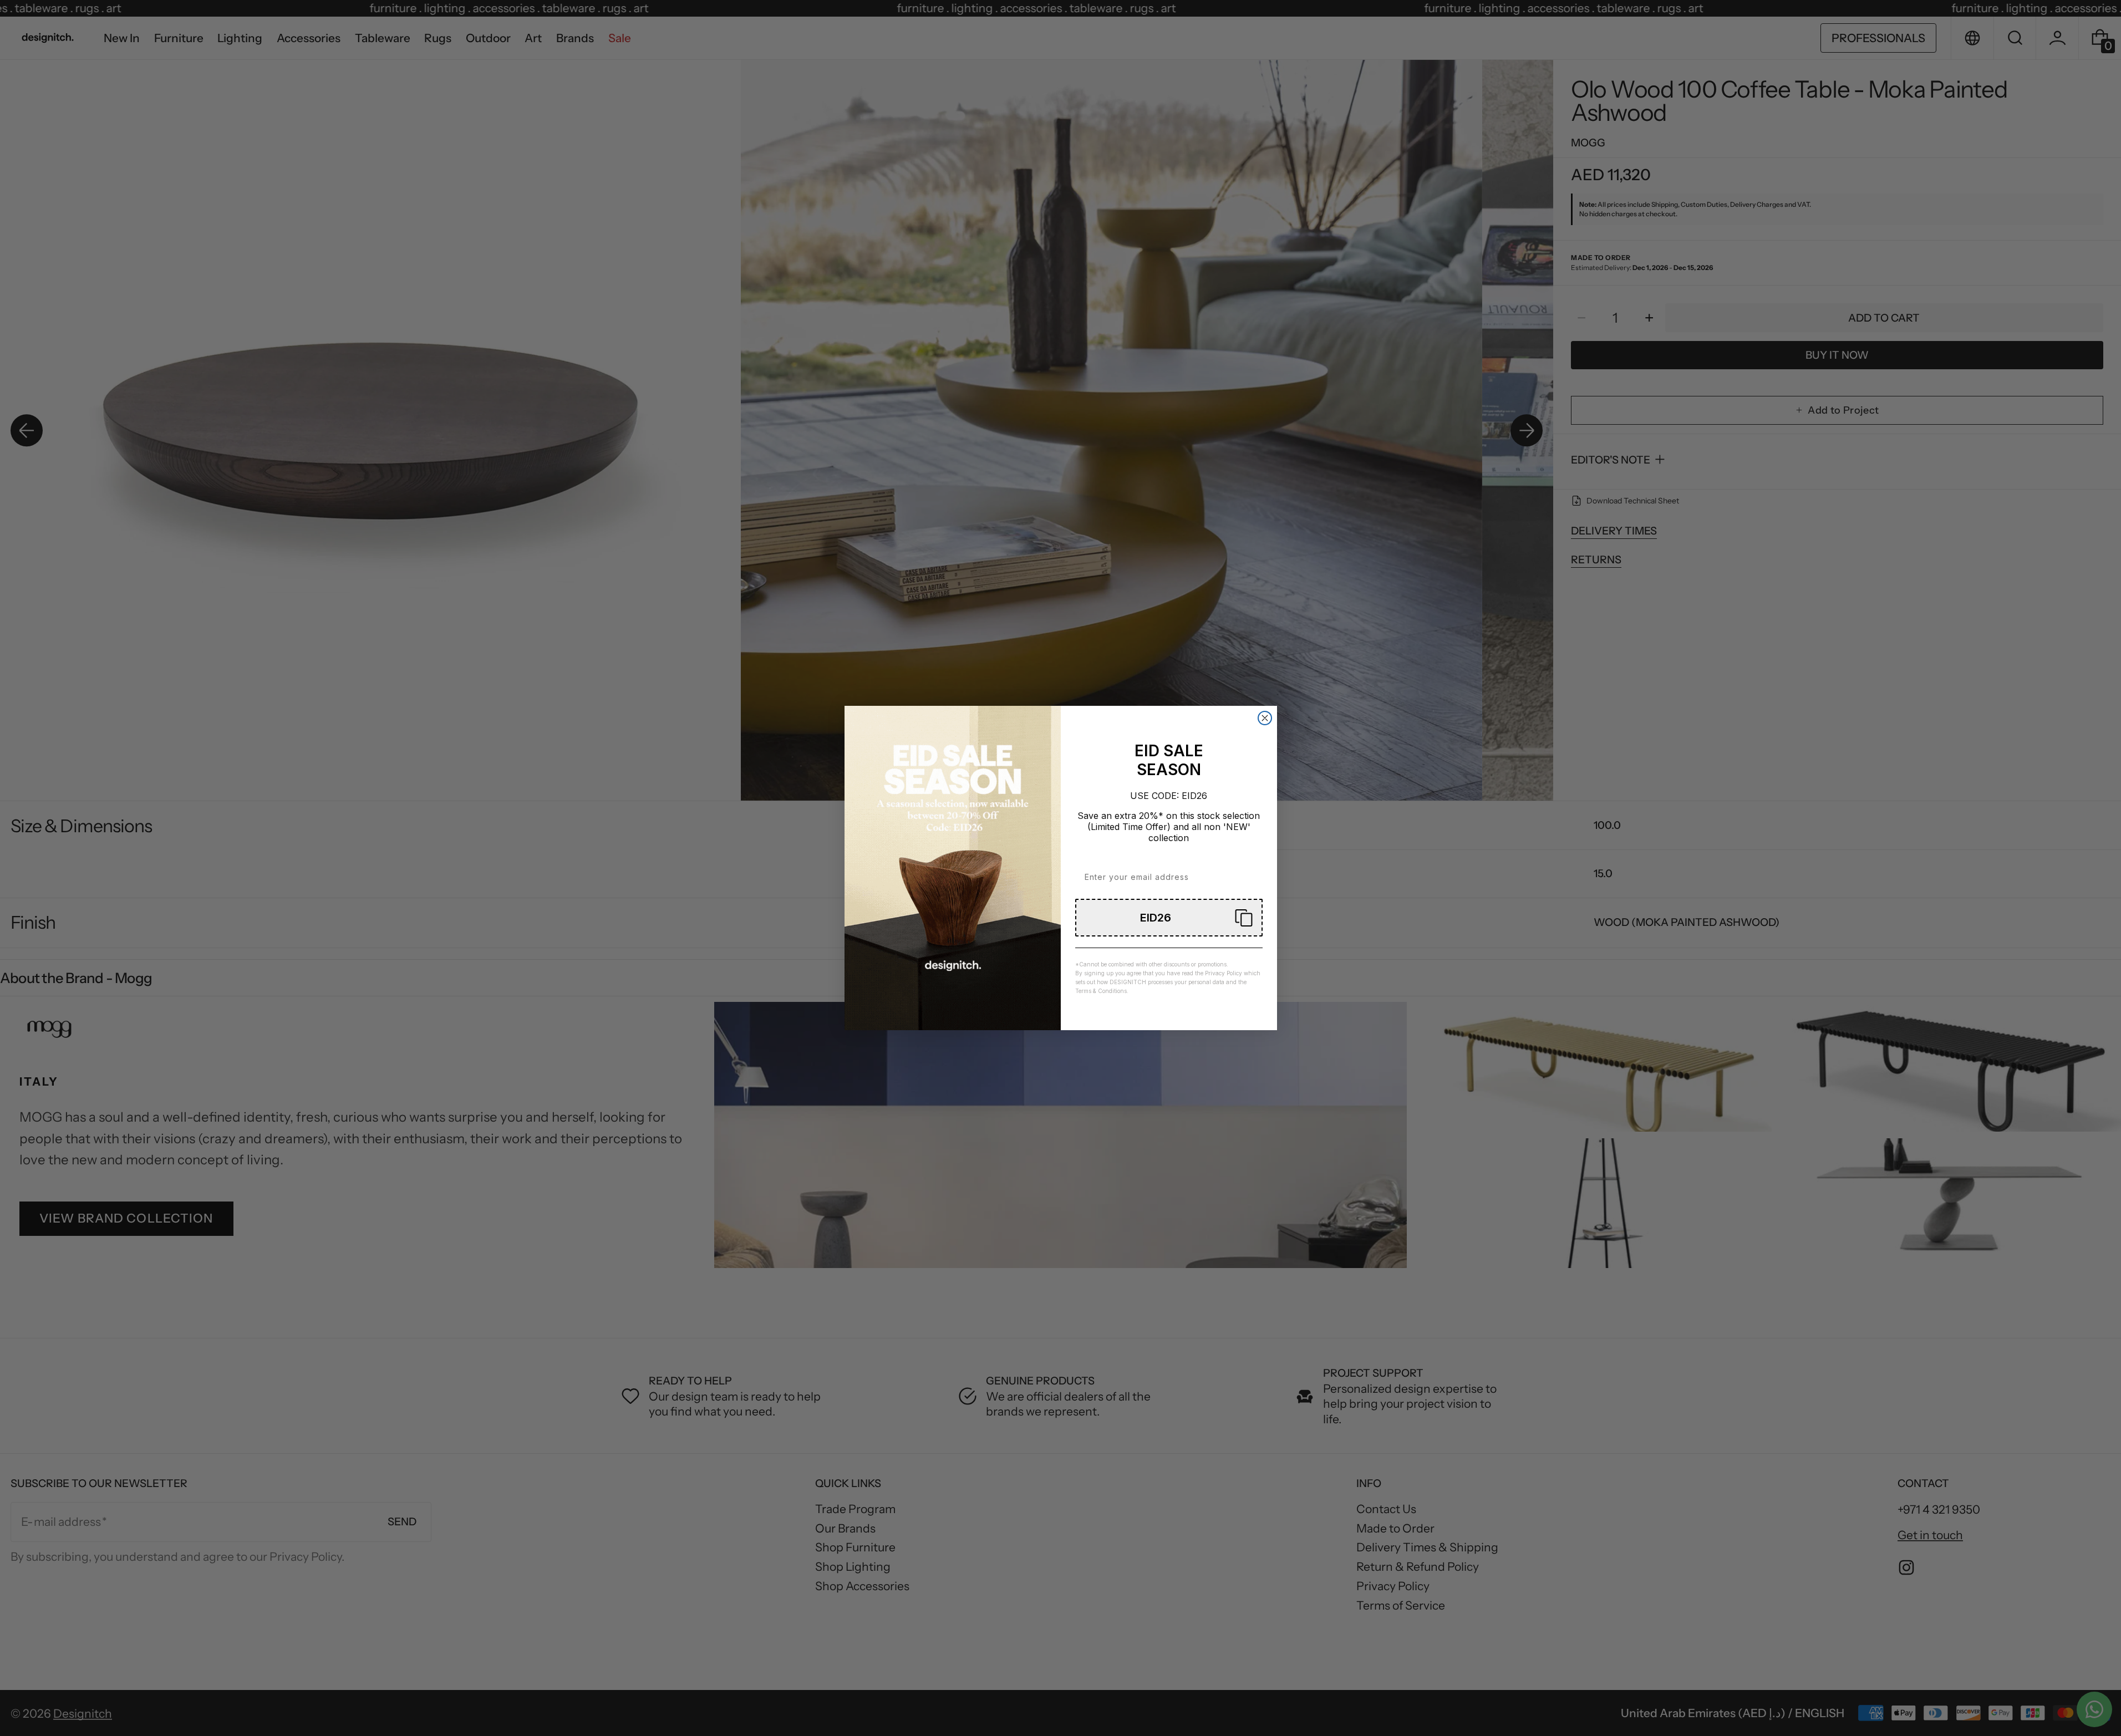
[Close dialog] (1265, 718)
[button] (1169, 918)
